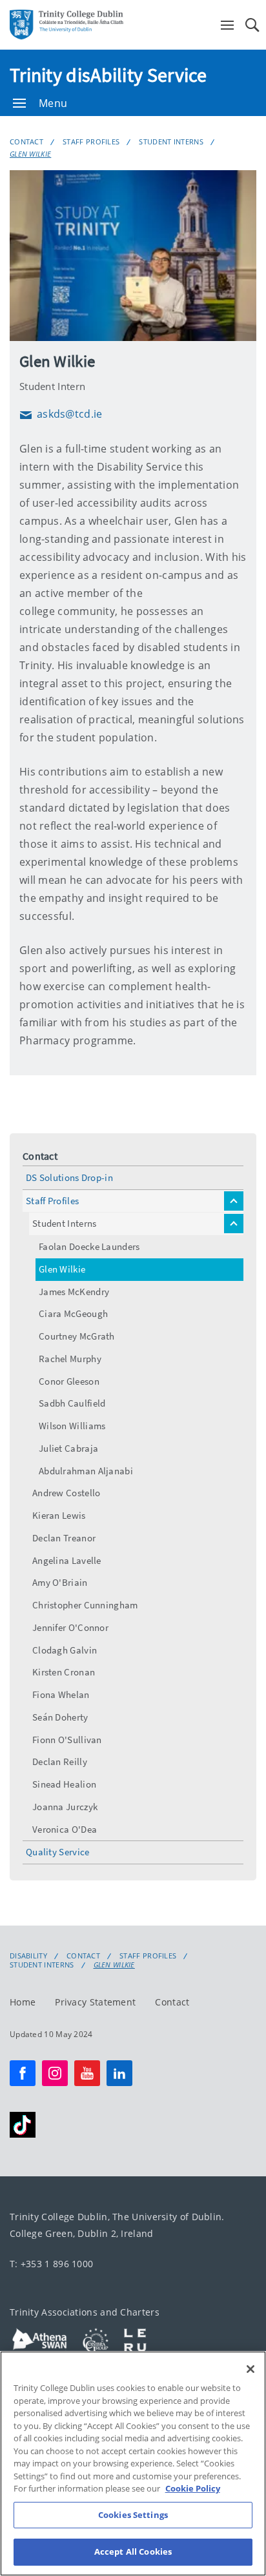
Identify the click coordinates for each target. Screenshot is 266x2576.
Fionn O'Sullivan (67, 1740)
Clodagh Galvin (65, 1650)
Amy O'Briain (60, 1582)
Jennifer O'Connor (70, 1627)
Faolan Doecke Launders (89, 1246)
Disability (28, 1956)
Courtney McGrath (77, 1336)
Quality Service (58, 1852)
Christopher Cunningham (85, 1605)
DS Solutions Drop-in (69, 1177)
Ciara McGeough (73, 1313)
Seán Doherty (60, 1717)
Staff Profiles (91, 141)
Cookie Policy (193, 2488)
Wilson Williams (72, 1426)
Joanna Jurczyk (65, 1807)
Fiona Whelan (61, 1694)
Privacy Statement (95, 2002)
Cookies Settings (133, 2515)
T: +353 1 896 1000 (51, 2264)
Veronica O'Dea (65, 1829)
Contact (26, 141)
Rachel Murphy (70, 1359)
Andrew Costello (66, 1493)
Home (23, 2002)
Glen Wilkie (30, 154)
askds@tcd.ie (61, 414)
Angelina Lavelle (67, 1560)
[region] (133, 2464)
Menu (53, 103)
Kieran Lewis (59, 1515)
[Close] (251, 2369)
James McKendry (74, 1292)
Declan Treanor (64, 1538)
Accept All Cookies (133, 2552)
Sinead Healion (64, 1784)
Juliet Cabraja (68, 1448)
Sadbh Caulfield (72, 1403)
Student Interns (171, 141)
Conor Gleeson (69, 1381)
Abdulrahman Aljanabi (86, 1471)
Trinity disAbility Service (108, 75)
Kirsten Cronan (64, 1672)
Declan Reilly (60, 1761)
